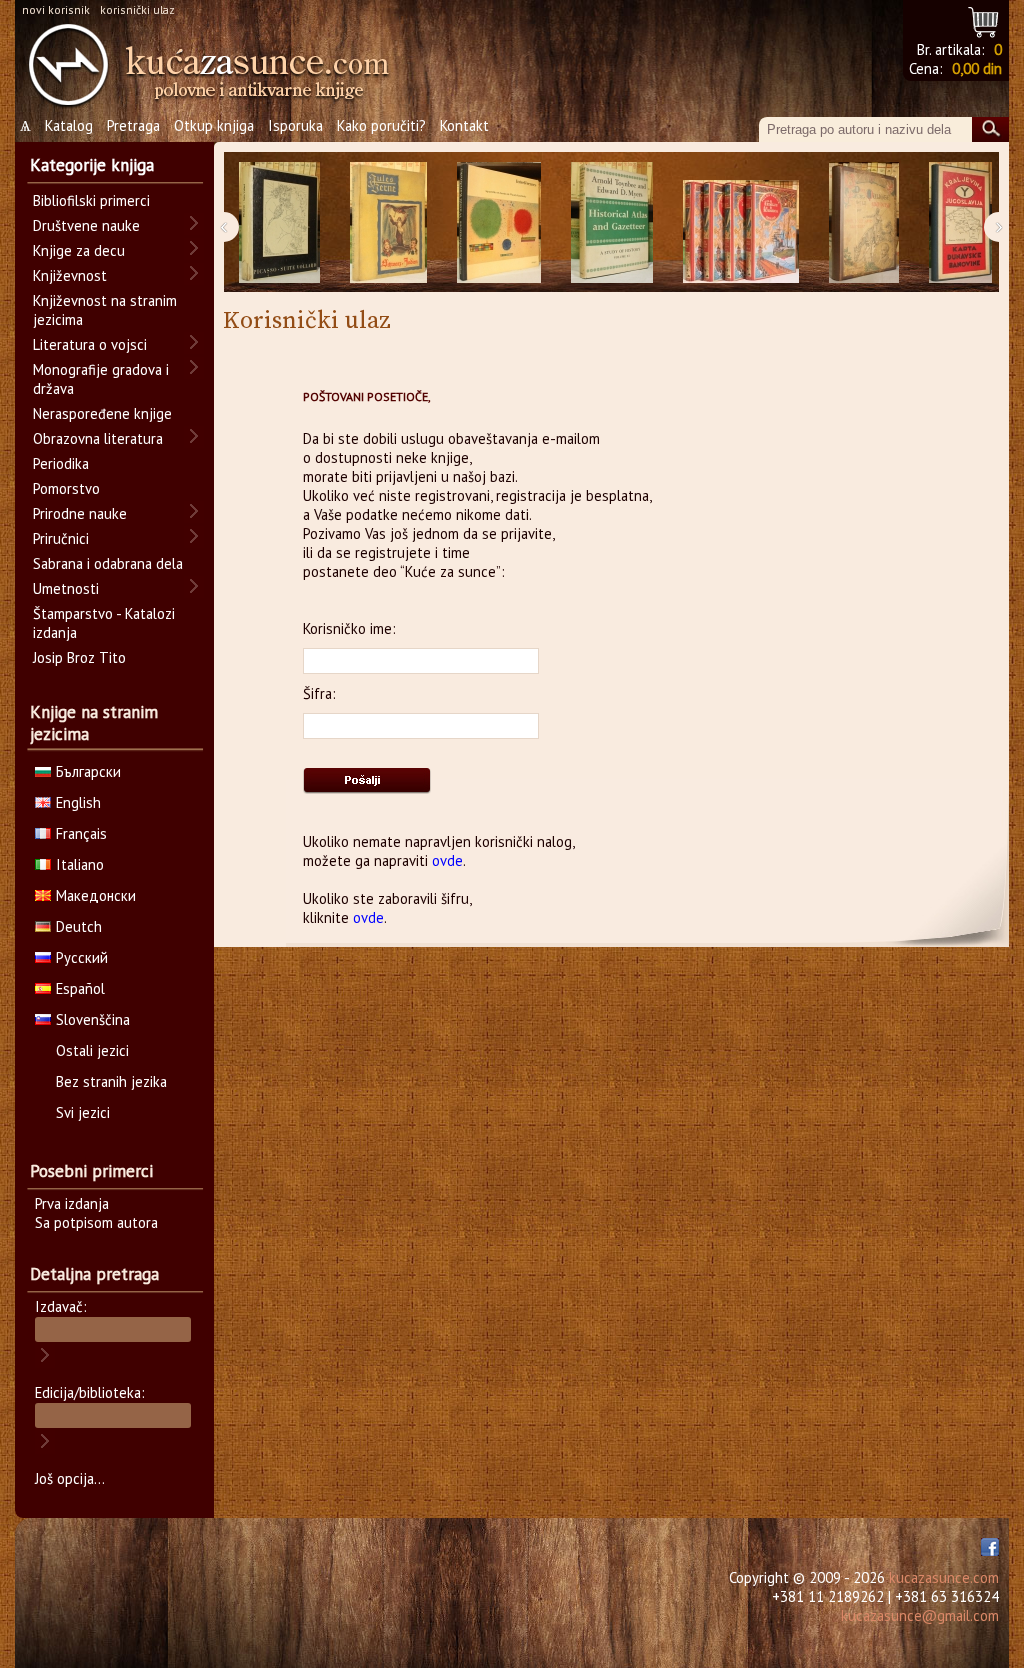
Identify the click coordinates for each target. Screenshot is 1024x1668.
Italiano (80, 864)
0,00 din (977, 68)
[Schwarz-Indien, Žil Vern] (388, 222)
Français (81, 833)
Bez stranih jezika (111, 1081)
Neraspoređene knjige (102, 413)
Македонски (96, 895)
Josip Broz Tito (79, 657)
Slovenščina (93, 1019)
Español (80, 988)
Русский (82, 957)
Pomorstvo (66, 488)
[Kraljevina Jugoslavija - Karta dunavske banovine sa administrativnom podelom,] (960, 222)
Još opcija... (70, 1478)
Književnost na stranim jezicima (105, 310)
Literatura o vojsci (90, 344)
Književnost (70, 275)
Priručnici (61, 538)
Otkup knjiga (214, 125)
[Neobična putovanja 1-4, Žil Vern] (741, 222)
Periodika (61, 463)
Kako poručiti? (381, 125)
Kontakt (464, 125)
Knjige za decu (79, 250)
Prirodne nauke (80, 513)
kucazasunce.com (944, 1577)
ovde (447, 860)
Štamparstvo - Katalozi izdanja (104, 623)
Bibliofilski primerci (91, 200)
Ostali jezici (92, 1050)
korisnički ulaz (137, 9)
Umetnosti (66, 588)
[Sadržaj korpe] (984, 19)
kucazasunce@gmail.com (920, 1615)
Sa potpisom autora (96, 1222)
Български (88, 771)
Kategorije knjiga (92, 165)
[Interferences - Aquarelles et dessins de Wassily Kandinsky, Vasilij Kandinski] (499, 222)
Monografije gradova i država (101, 379)
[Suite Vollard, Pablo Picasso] (279, 222)
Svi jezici (83, 1112)
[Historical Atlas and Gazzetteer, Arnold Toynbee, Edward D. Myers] (612, 222)
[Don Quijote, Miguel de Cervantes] (864, 222)
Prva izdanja (72, 1203)
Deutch (79, 926)
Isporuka (295, 125)
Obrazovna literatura (98, 438)
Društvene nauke (86, 225)
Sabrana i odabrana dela (108, 563)
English (78, 802)
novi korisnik (56, 9)
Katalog (69, 125)
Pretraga (133, 125)
